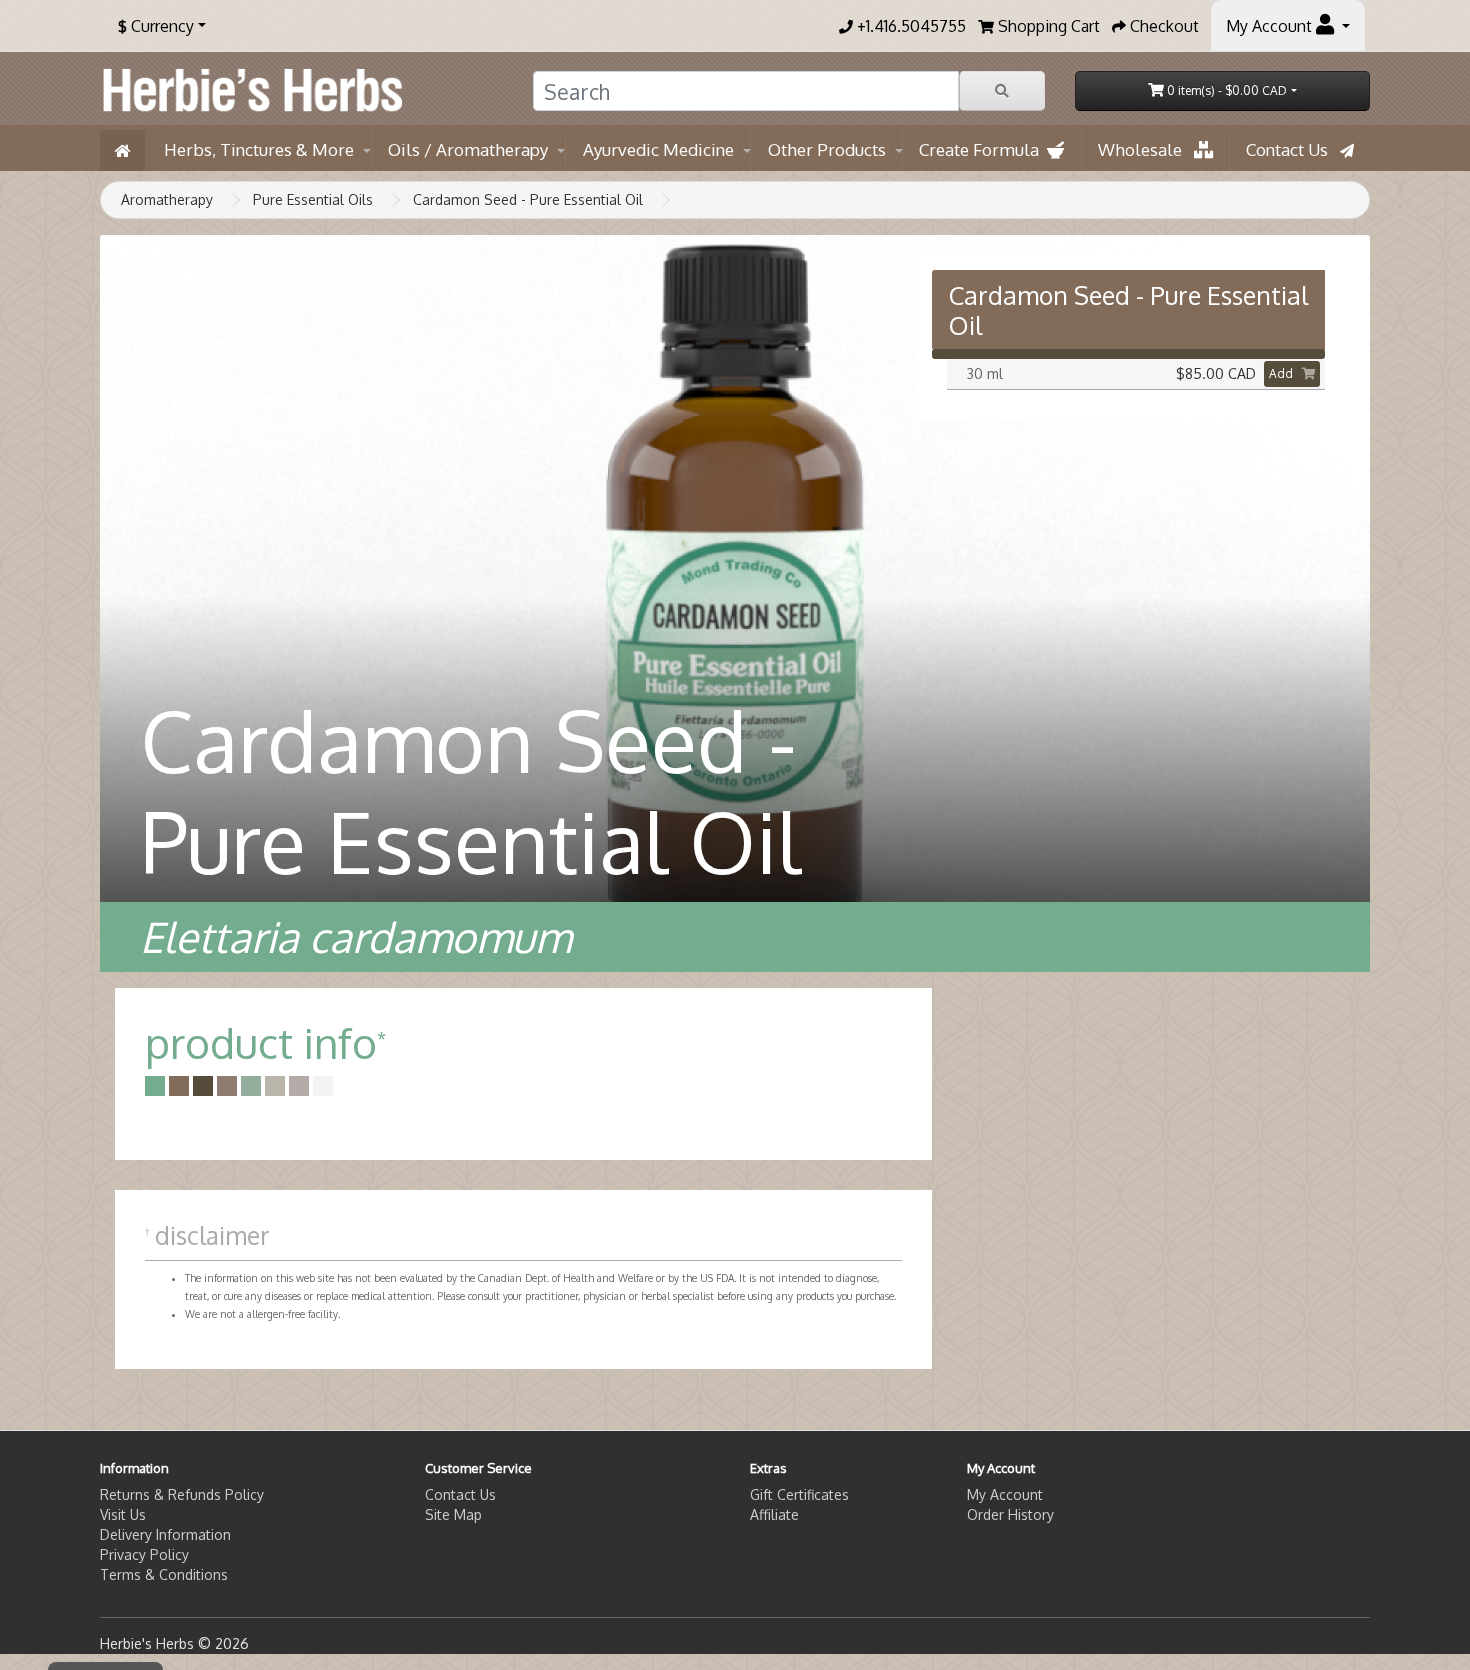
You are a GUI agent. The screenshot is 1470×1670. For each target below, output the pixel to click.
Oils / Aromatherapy (468, 149)
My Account (1005, 1494)
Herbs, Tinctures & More (259, 149)
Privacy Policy (144, 1554)
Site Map (453, 1514)
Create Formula (983, 149)
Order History (1010, 1514)
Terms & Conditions (164, 1574)
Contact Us (1293, 149)
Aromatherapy (167, 199)
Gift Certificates (799, 1494)
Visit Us (123, 1514)
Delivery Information (165, 1534)
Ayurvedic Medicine (658, 149)
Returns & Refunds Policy (182, 1494)
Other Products (827, 149)
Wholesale (1146, 149)
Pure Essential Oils (313, 199)
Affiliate (774, 1514)
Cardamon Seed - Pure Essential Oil (528, 199)
